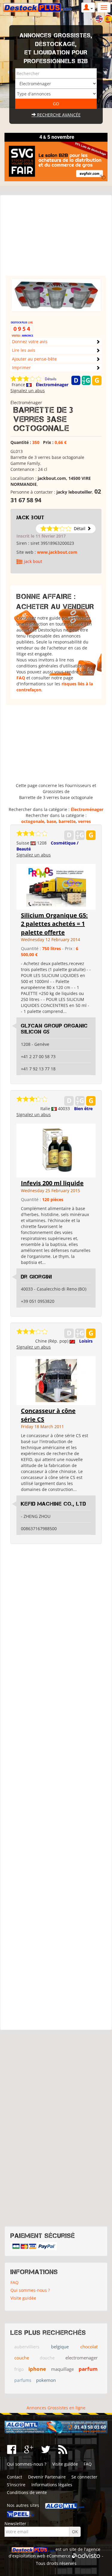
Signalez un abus (28, 391)
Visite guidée (23, 2298)
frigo (19, 2369)
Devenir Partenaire (47, 2477)
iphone (37, 2369)
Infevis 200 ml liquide (52, 1183)
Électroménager (52, 385)
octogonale (33, 821)
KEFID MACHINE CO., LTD (53, 1504)
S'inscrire (16, 2485)
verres (84, 821)
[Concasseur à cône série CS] (56, 1380)
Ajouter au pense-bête (34, 359)
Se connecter (84, 2477)
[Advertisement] (56, 238)
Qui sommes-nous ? (30, 2290)
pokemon (46, 2380)
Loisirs (86, 1341)
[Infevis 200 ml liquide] (56, 1150)
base (51, 821)
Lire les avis (24, 350)
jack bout (30, 518)
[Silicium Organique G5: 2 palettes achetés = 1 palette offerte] (56, 886)
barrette (67, 821)
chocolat (89, 2347)
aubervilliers (27, 2347)
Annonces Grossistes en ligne (56, 2408)
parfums (23, 2380)
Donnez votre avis (30, 341)
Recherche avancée (58, 115)
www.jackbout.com (57, 552)
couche (22, 2358)
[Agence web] (86, 2556)
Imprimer (21, 368)
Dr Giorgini (36, 1277)
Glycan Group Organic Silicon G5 (54, 1029)
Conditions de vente (27, 2492)
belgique (60, 2347)
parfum (88, 2369)
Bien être (83, 1109)
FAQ (21, 678)
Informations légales (52, 2485)
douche (47, 2358)
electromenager (82, 2358)
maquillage (62, 2369)
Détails (51, 379)
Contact (14, 2477)
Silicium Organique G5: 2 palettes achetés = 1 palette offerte (54, 924)
